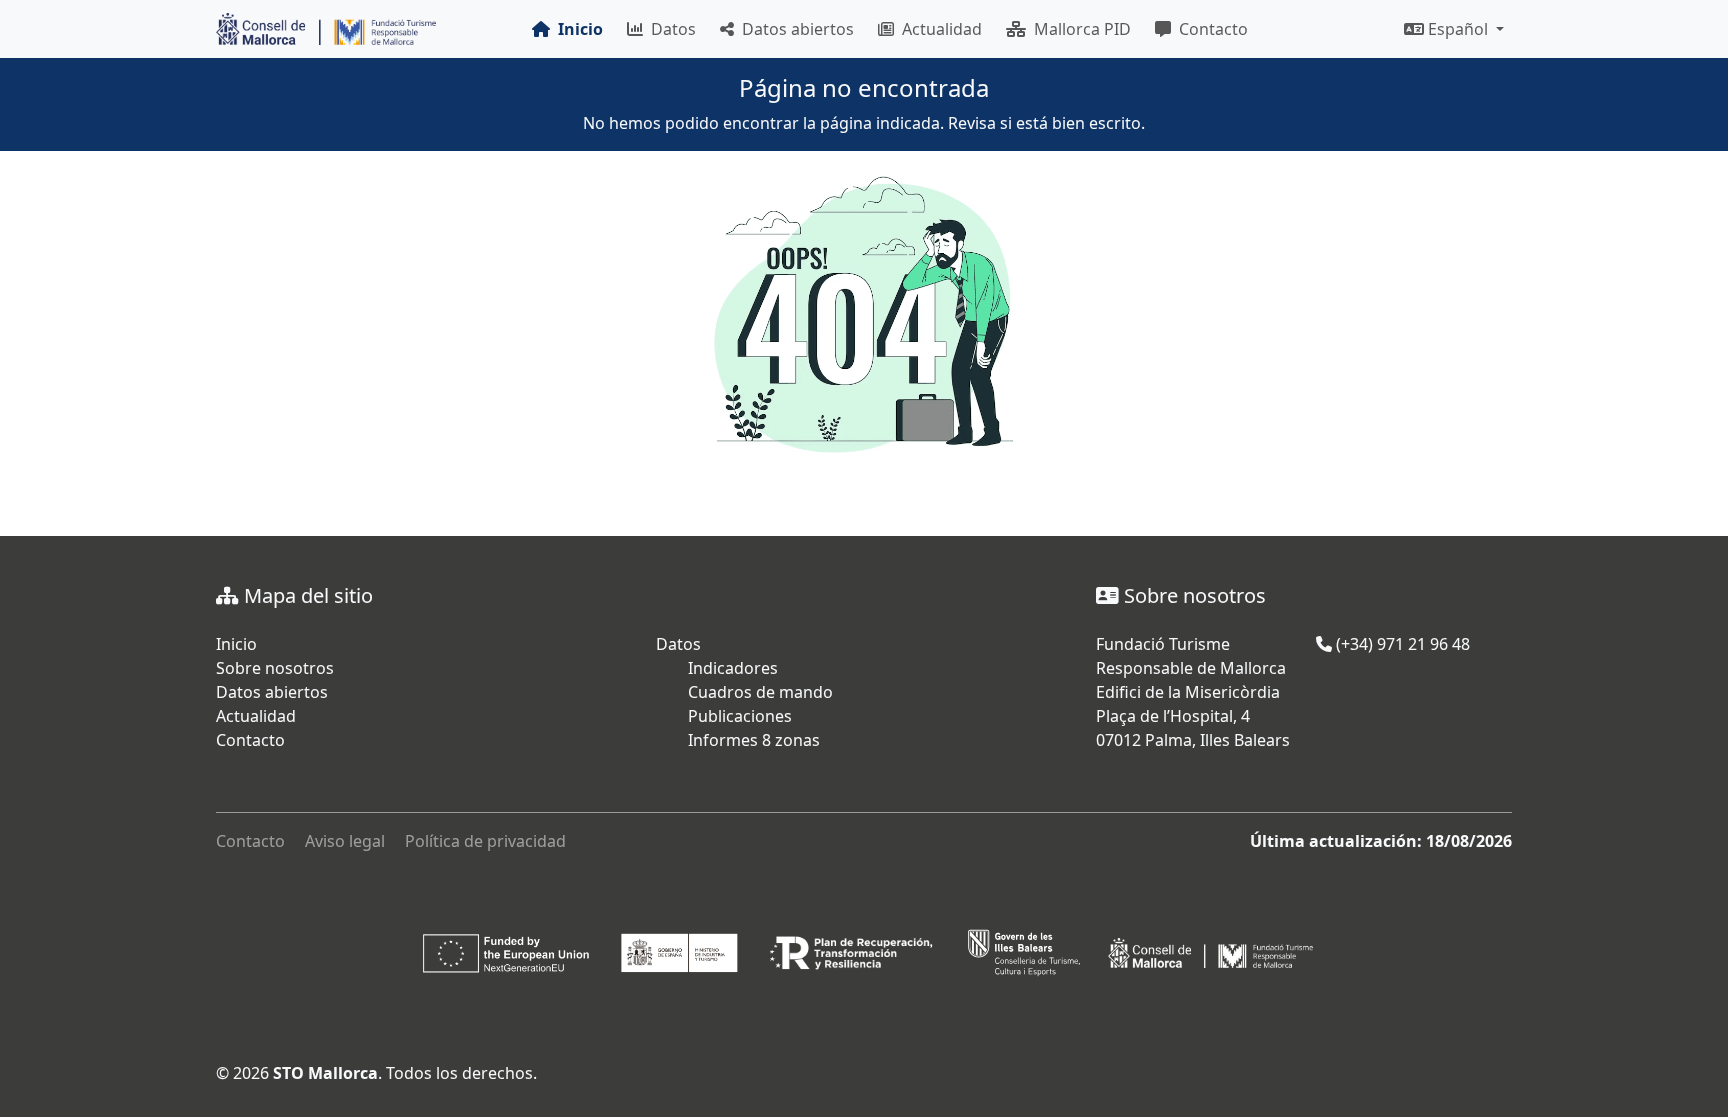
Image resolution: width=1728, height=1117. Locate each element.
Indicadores (733, 668)
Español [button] (1458, 29)
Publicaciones (740, 716)
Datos (669, 29)
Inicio (236, 644)
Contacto (1209, 29)
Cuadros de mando (760, 692)
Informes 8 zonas (754, 740)
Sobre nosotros (275, 668)
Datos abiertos (794, 29)
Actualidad (938, 29)
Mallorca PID (1078, 29)
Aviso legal (345, 841)
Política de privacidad (485, 841)
